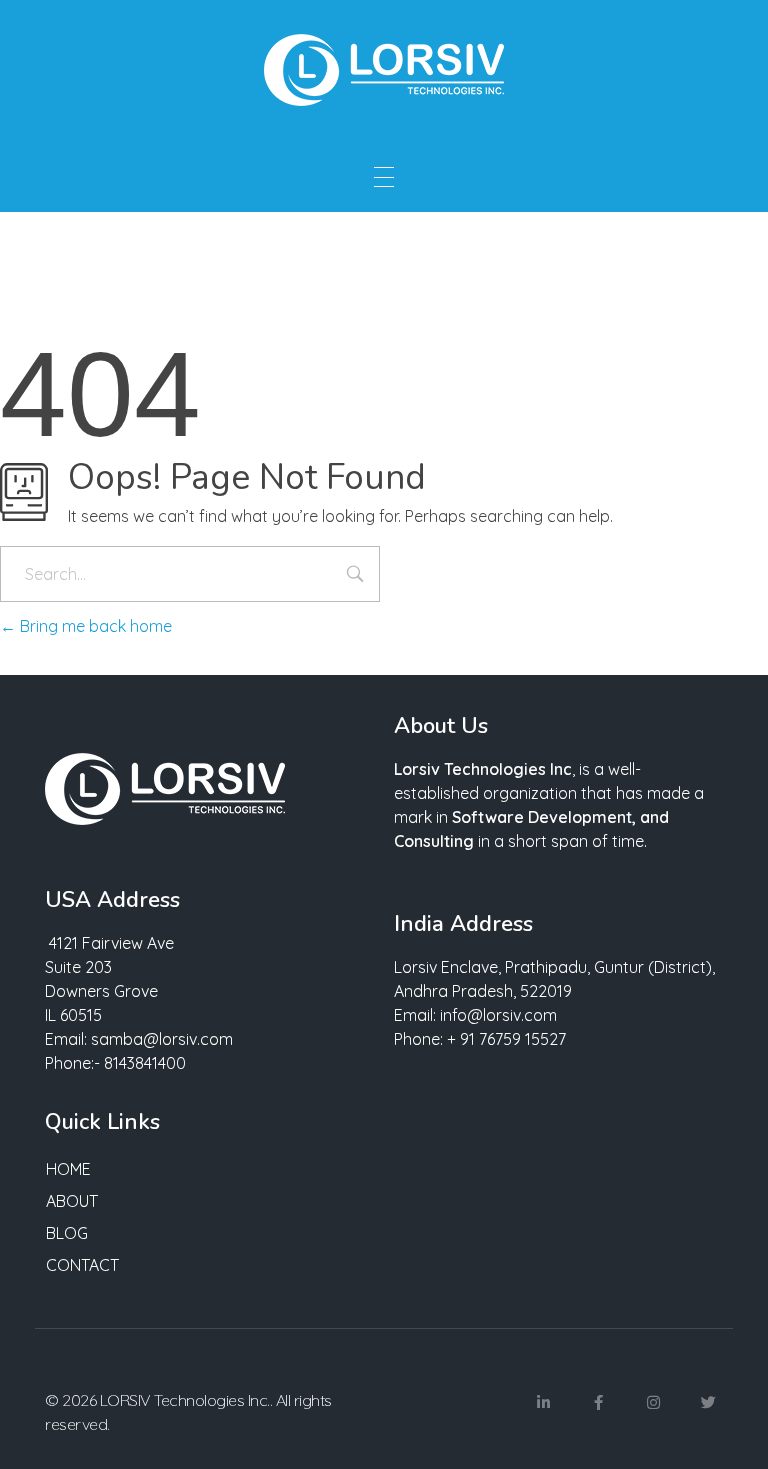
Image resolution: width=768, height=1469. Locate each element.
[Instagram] (653, 1403)
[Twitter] (708, 1403)
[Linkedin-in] (543, 1403)
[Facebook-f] (598, 1403)
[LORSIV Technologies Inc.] (384, 70)
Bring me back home (94, 626)
